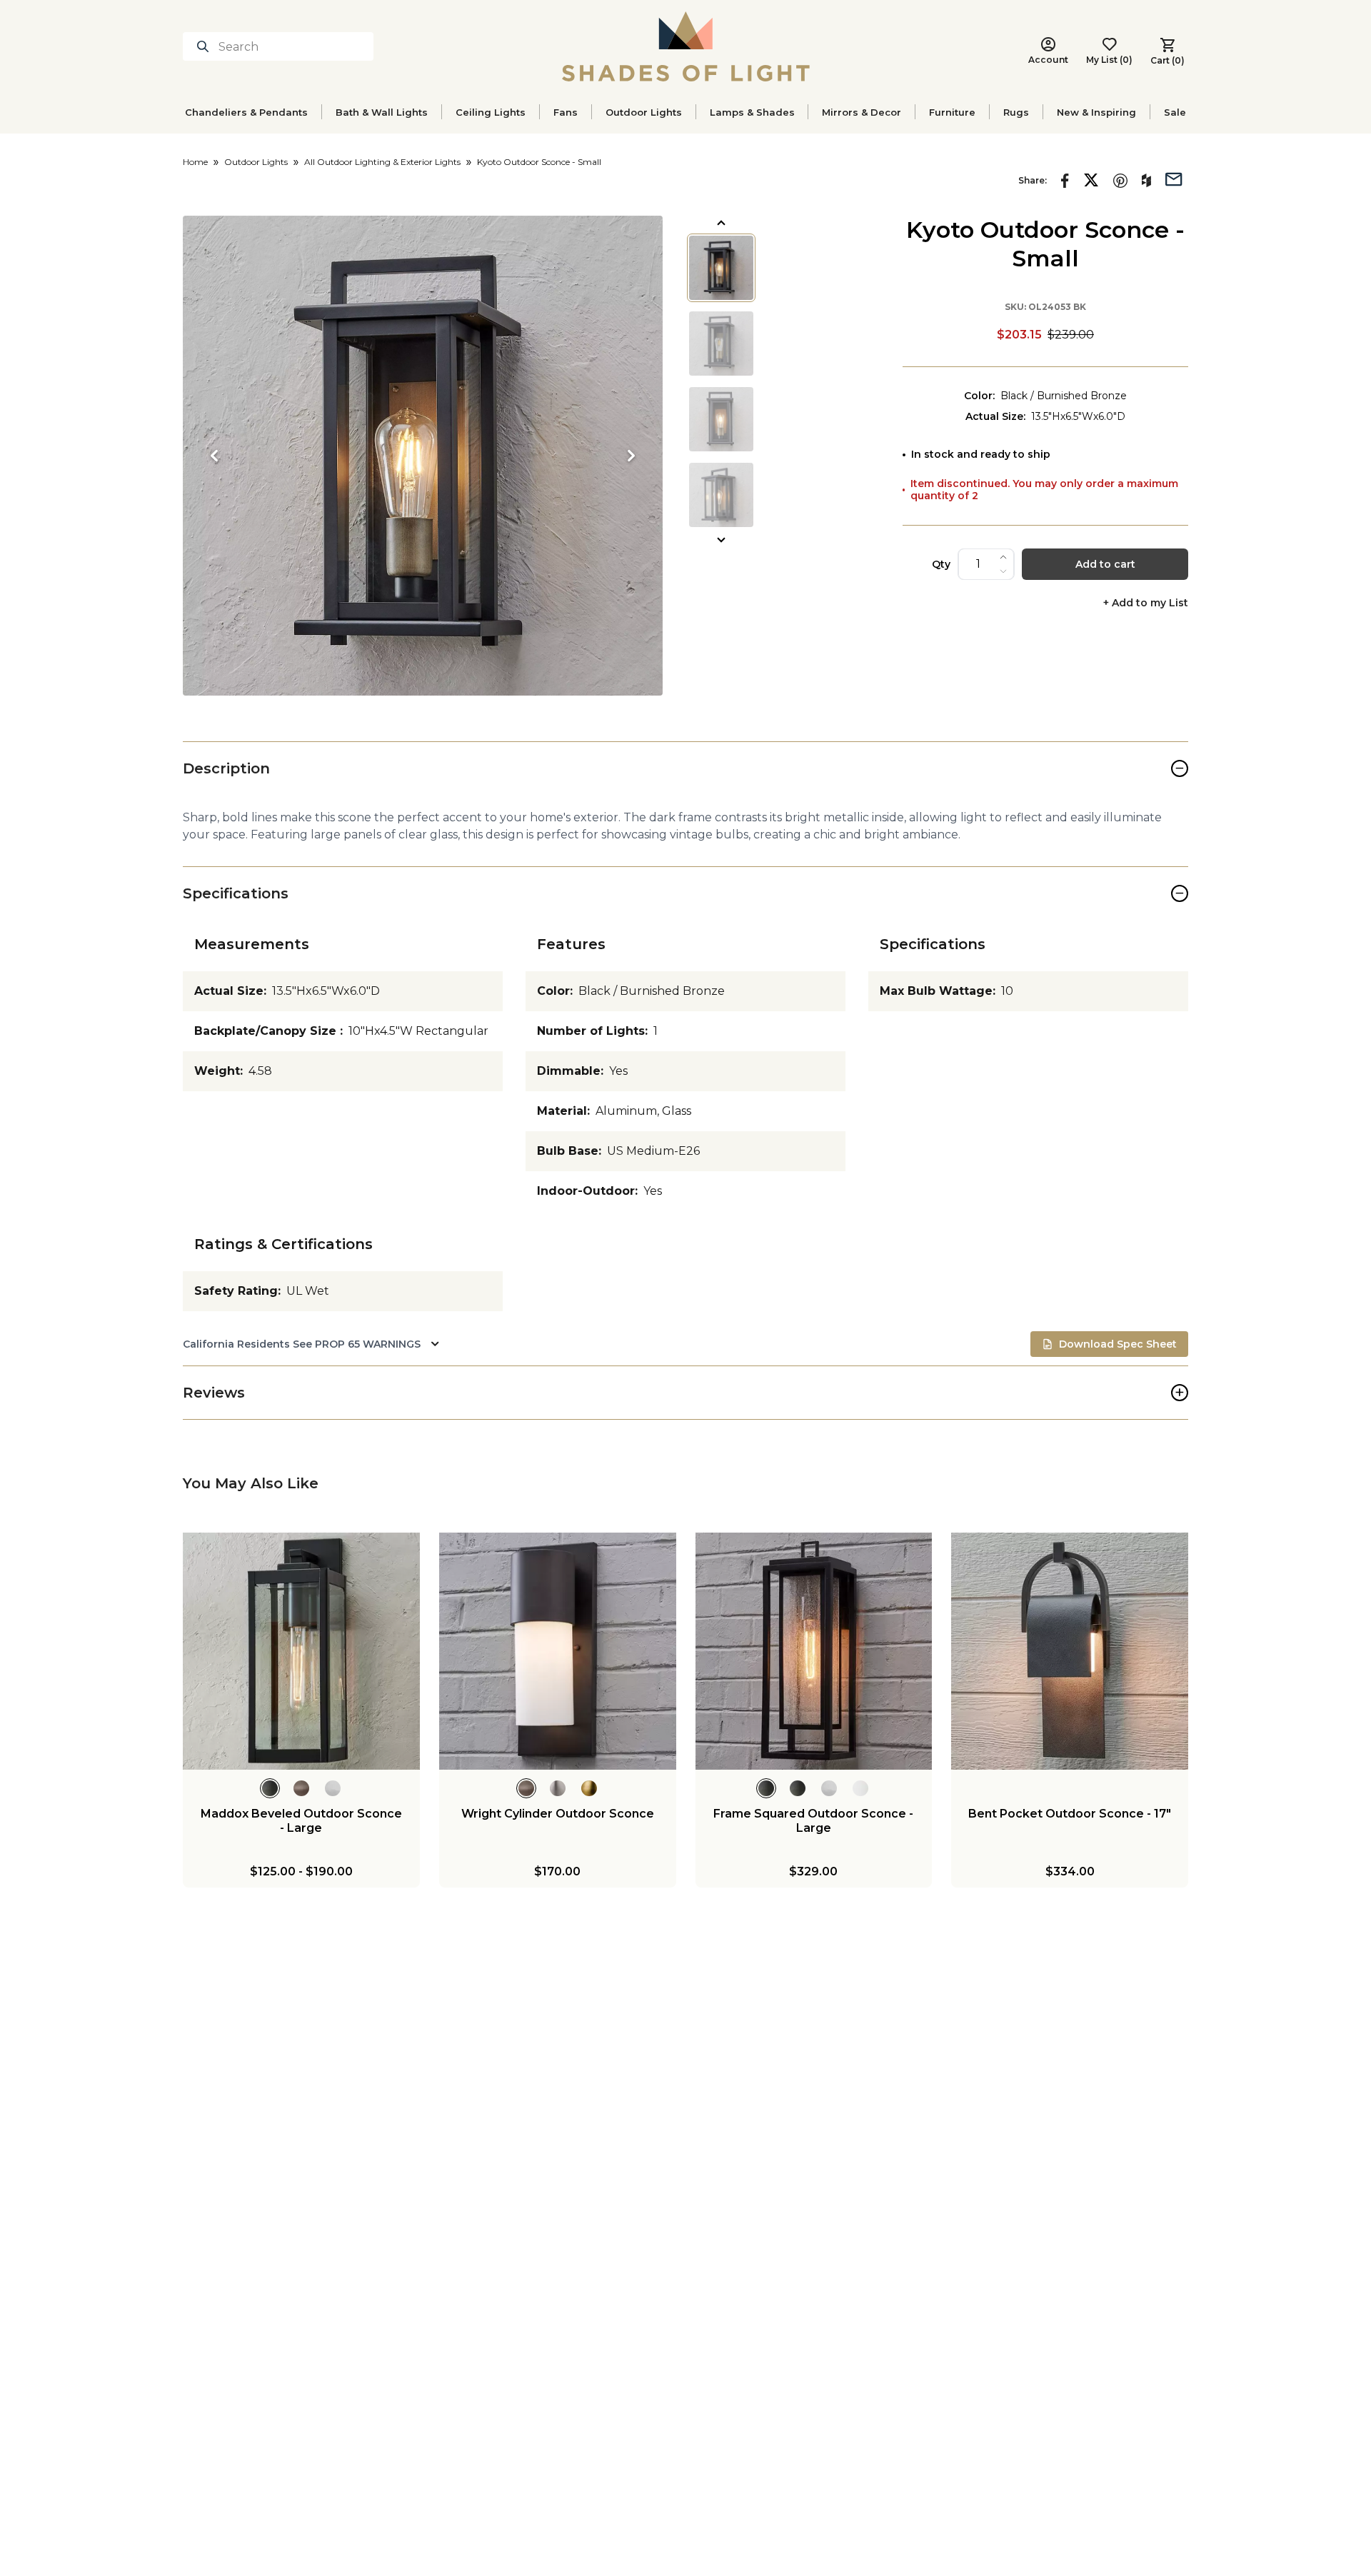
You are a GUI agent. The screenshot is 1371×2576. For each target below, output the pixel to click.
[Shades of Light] (686, 46)
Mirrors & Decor (862, 112)
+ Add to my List (1146, 603)
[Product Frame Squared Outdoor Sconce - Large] (814, 1651)
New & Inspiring (1096, 112)
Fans (566, 112)
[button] (423, 456)
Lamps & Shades (752, 112)
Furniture (952, 112)
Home (195, 162)
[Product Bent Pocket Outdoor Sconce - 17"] (1070, 1651)
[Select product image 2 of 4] (721, 344)
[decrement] (1003, 571)
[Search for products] (206, 46)
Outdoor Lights (644, 112)
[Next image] (631, 456)
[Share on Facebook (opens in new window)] (1065, 181)
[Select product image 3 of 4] (721, 419)
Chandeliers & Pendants (246, 112)
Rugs (1016, 112)
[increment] (1003, 557)
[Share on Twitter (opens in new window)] (1091, 180)
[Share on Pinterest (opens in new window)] (1120, 181)
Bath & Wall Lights (382, 112)
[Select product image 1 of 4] (721, 268)
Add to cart (1105, 564)
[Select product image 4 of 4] (721, 495)
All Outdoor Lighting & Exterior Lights (382, 162)
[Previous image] (214, 456)
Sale (1175, 112)
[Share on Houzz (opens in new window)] (1146, 181)
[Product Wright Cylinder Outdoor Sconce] (558, 1651)
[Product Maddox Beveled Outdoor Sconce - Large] (301, 1651)
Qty (941, 564)
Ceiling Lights (491, 112)
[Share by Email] (1174, 178)
